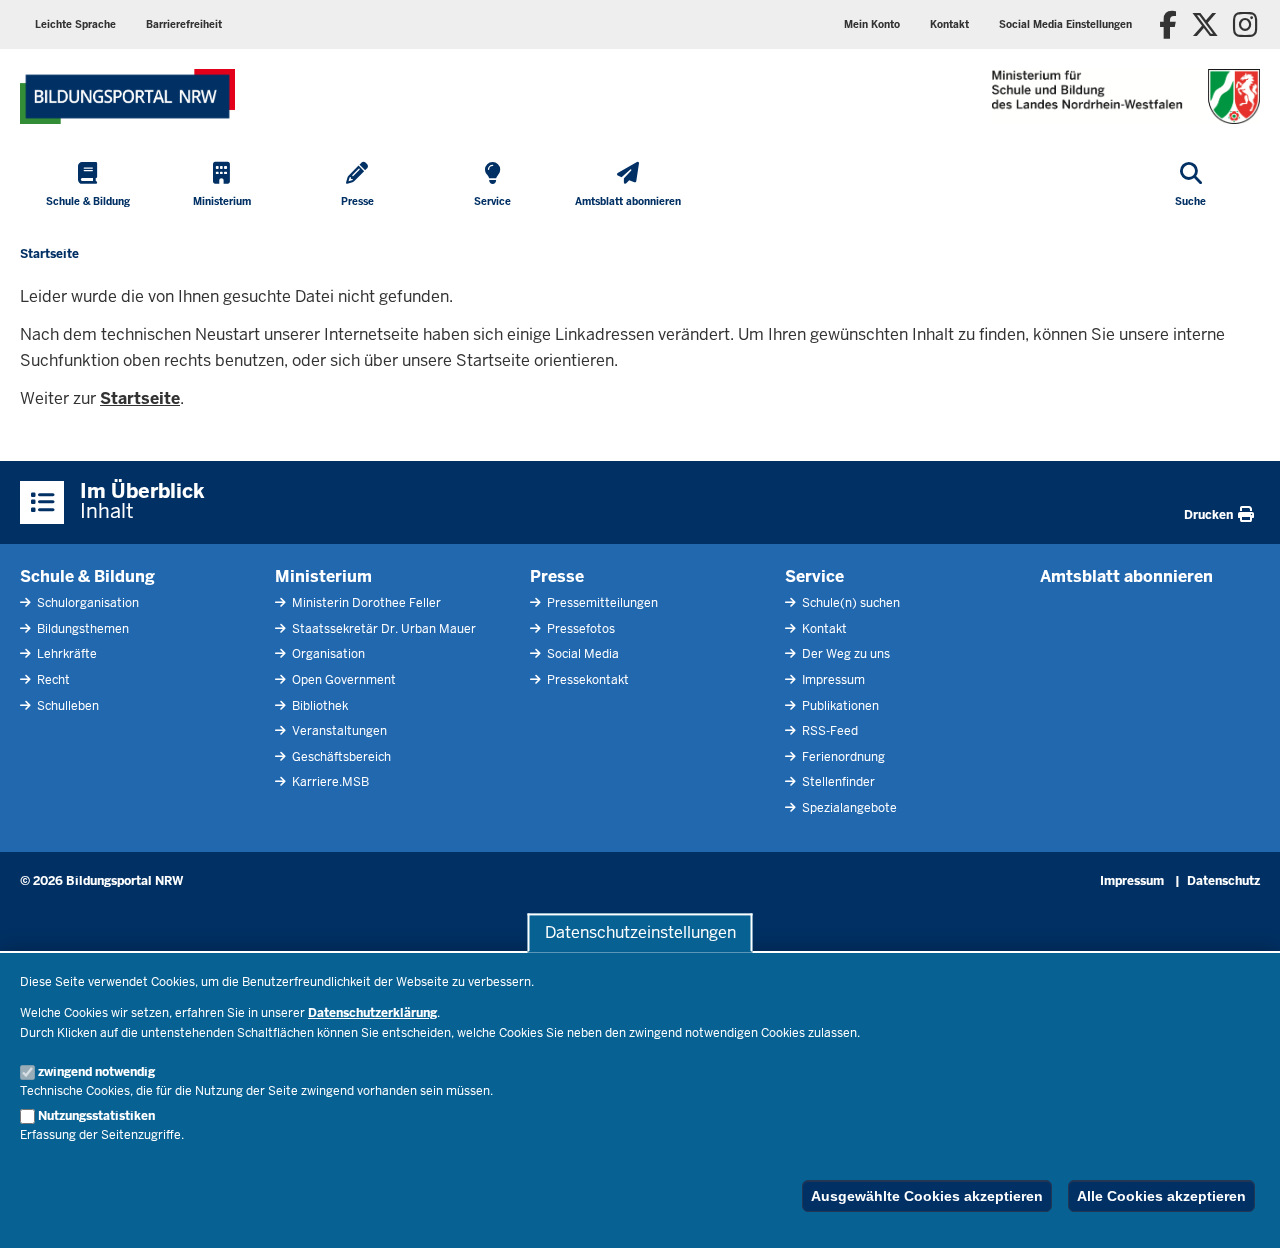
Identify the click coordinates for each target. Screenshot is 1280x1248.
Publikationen (839, 706)
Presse (557, 576)
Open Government (342, 680)
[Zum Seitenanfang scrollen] (1240, 1211)
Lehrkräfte (65, 654)
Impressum (832, 680)
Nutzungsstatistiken (96, 1116)
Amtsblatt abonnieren (1126, 576)
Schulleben (66, 706)
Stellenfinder (837, 782)
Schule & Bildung (87, 576)
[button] (1065, 24)
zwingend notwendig (96, 1072)
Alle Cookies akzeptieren (1161, 1196)
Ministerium (323, 576)
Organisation (327, 654)
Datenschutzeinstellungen (640, 932)
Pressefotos (579, 629)
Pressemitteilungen (601, 603)
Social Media (581, 654)
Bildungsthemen (81, 629)
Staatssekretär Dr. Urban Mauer (382, 629)
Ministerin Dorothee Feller (365, 603)
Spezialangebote (848, 808)
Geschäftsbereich (340, 757)
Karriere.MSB (329, 782)
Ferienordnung (842, 757)
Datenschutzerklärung (372, 1013)
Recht (52, 680)
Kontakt (823, 629)
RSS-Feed (828, 731)
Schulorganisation (86, 603)
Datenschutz (1223, 881)
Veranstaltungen (338, 731)
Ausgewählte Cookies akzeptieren (927, 1196)
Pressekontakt (586, 680)
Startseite (140, 398)
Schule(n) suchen (849, 603)
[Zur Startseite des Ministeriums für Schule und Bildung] (127, 96)
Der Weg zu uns (844, 654)
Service (814, 576)
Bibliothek (318, 706)
